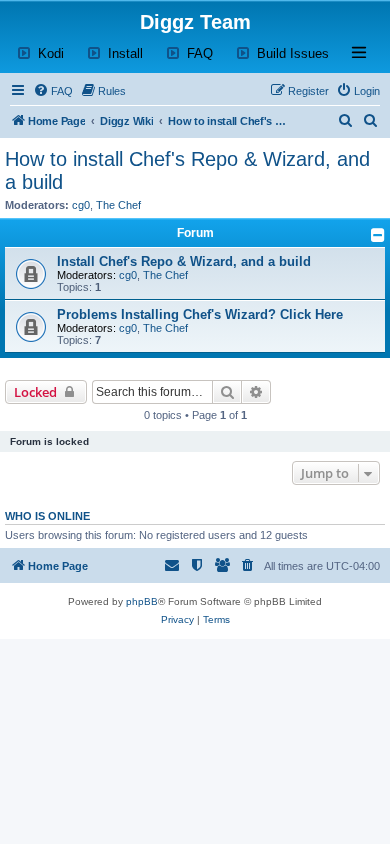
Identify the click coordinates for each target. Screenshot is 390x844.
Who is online (47, 516)
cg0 (81, 205)
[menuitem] (53, 91)
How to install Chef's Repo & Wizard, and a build (187, 170)
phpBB (142, 601)
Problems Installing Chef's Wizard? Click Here (200, 314)
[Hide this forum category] (378, 235)
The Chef (118, 205)
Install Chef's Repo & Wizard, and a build (184, 261)
